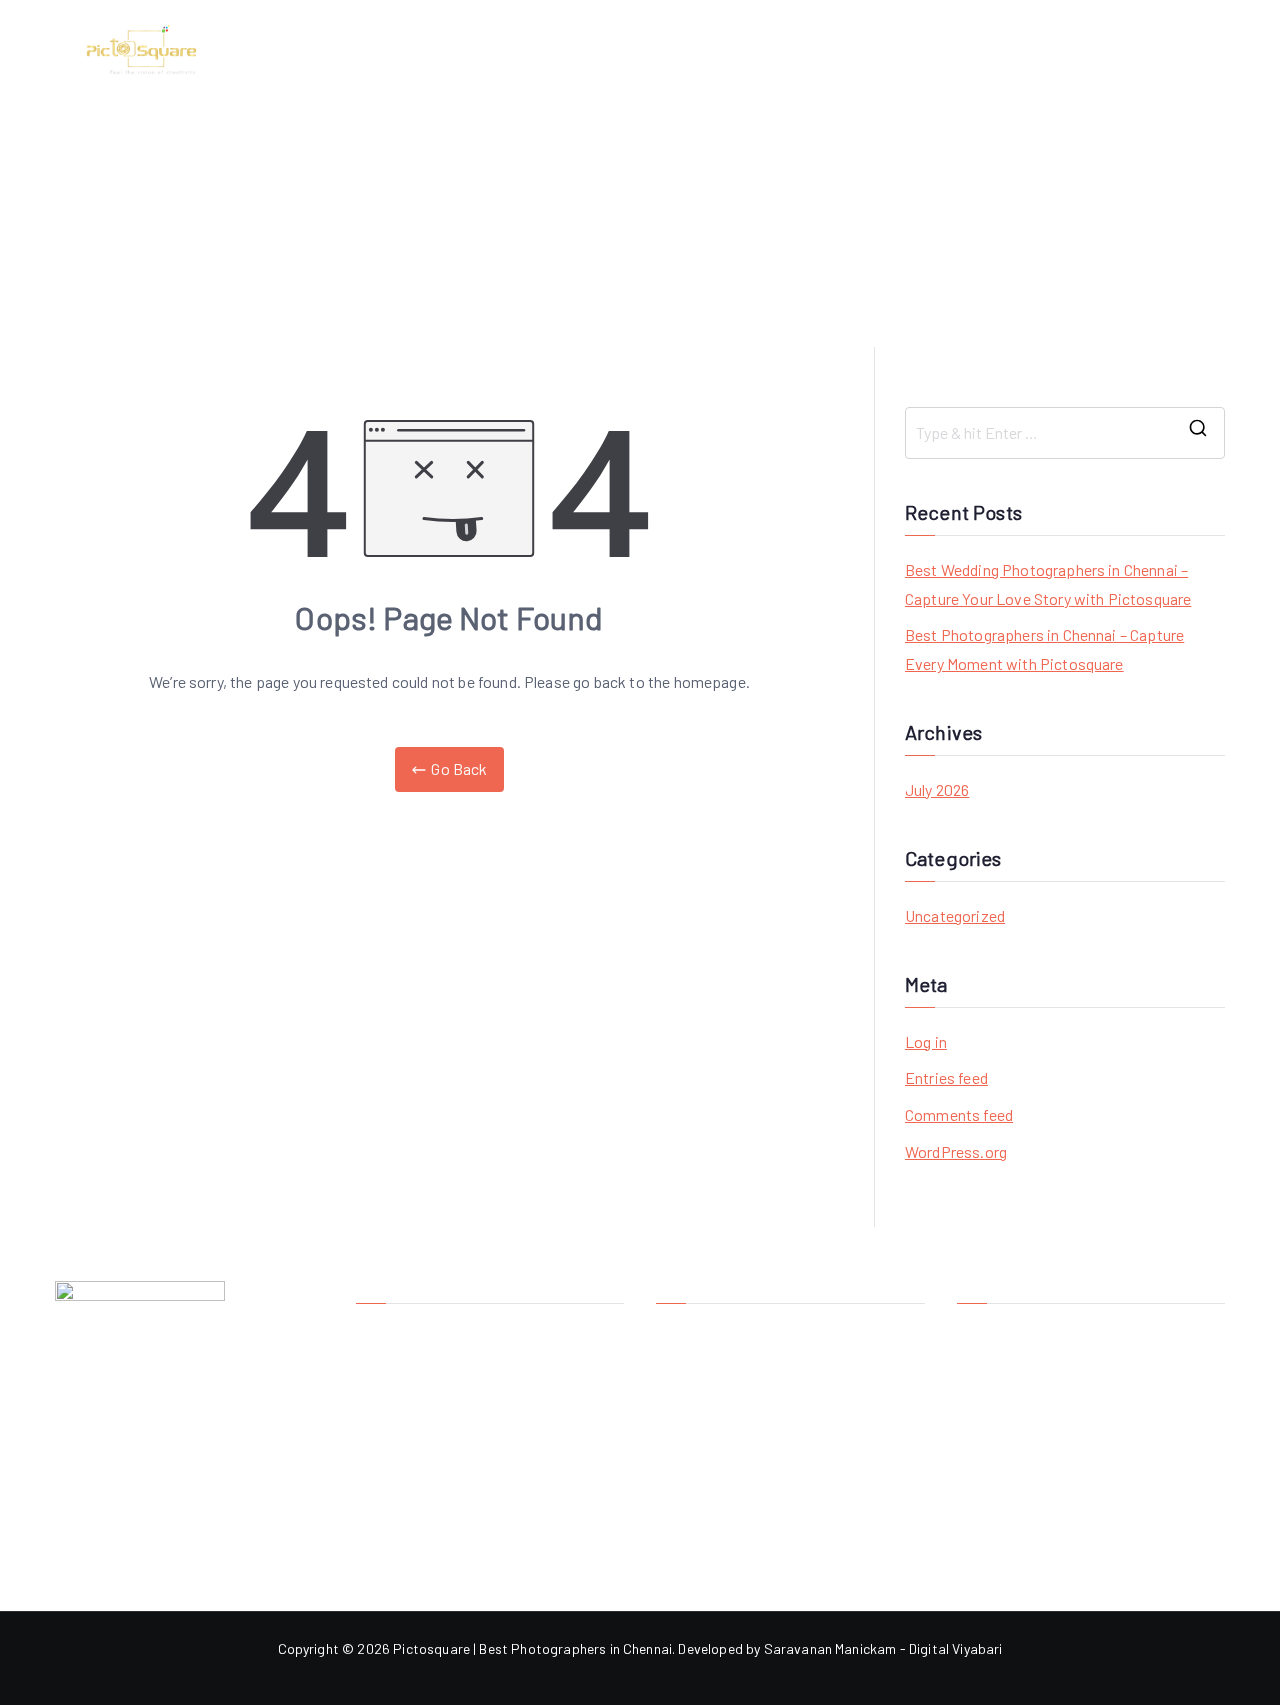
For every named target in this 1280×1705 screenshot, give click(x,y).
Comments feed (959, 1114)
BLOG (1013, 49)
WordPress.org (956, 1151)
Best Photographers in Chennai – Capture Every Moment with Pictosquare (1044, 649)
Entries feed (946, 1077)
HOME (759, 49)
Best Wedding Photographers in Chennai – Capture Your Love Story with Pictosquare (1048, 584)
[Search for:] (1065, 433)
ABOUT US (838, 49)
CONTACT (1088, 49)
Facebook (988, 1332)
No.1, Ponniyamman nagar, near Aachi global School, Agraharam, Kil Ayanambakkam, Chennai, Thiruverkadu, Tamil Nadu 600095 (780, 1370)
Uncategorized (955, 915)
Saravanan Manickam (830, 1648)
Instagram (989, 1365)
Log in (926, 1041)
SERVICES (934, 49)
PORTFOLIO (1185, 49)
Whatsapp (989, 1398)
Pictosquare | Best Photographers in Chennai (532, 1648)
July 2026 (937, 789)
